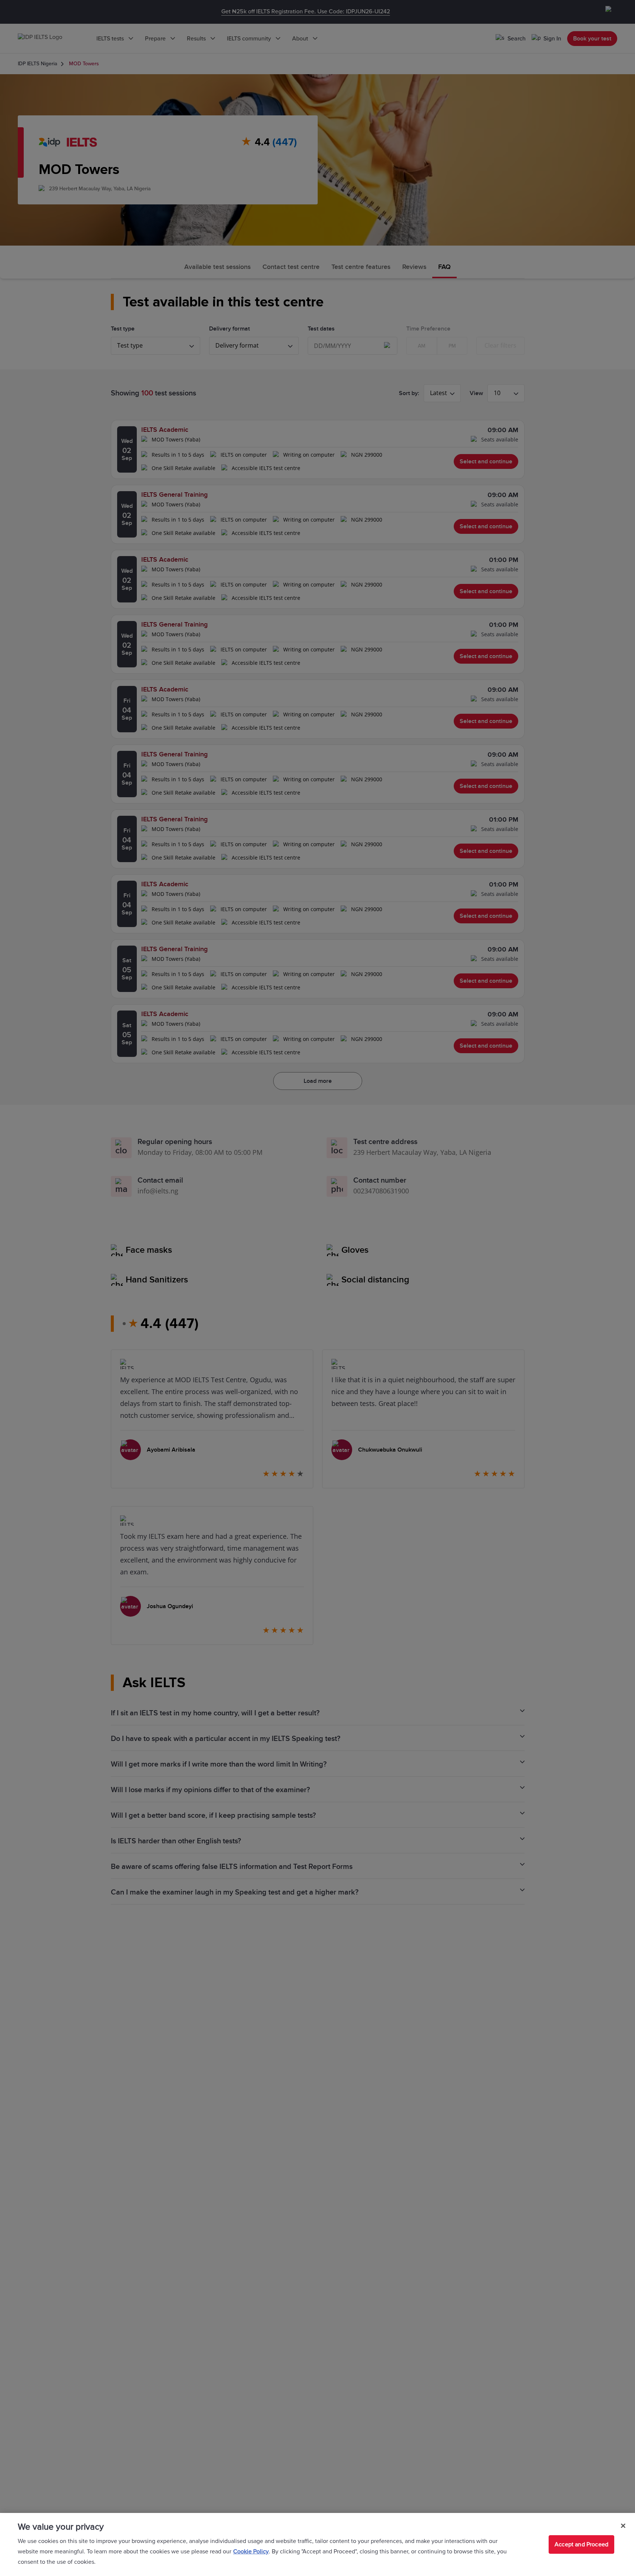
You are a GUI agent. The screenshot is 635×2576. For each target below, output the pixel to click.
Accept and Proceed (581, 2544)
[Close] (623, 2526)
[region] (317, 2544)
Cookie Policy (251, 2552)
